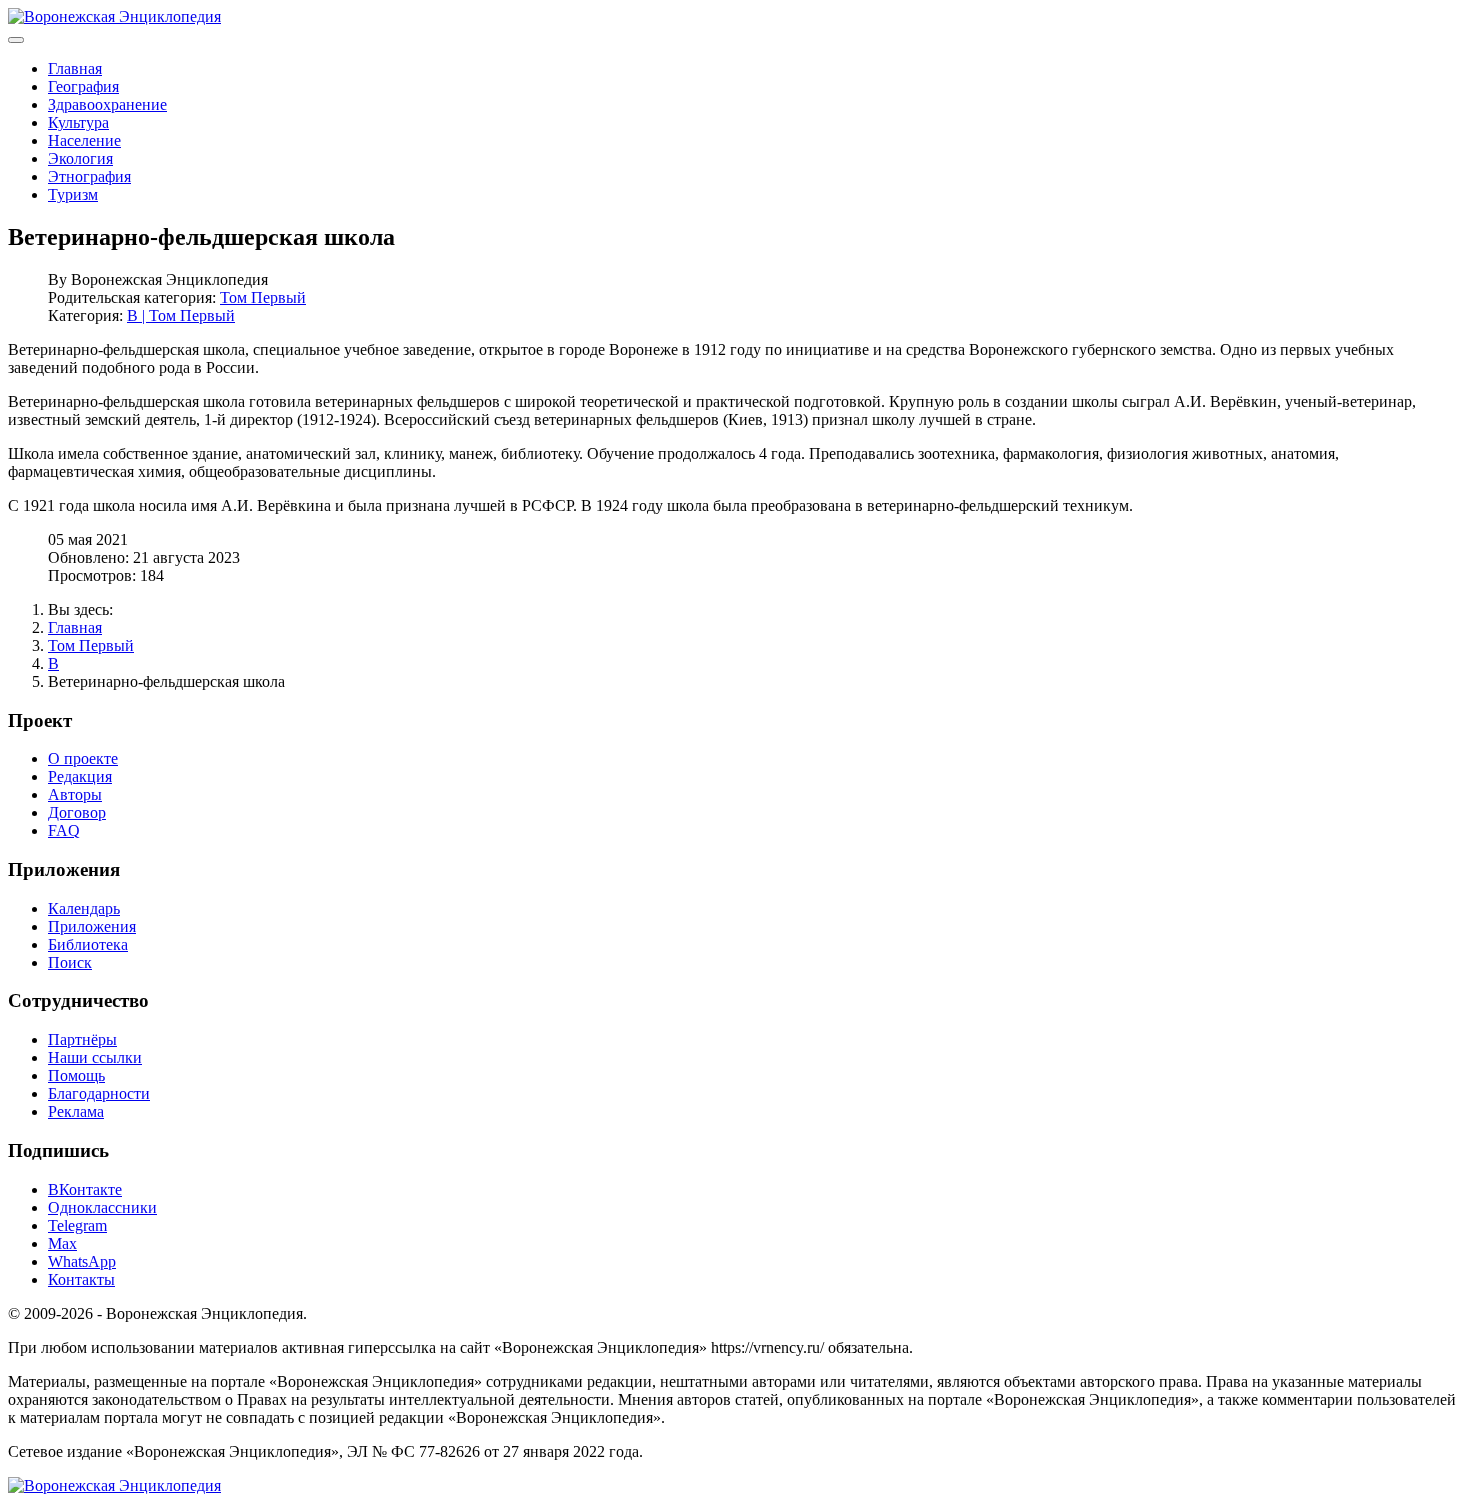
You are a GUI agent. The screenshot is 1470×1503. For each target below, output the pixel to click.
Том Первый (263, 297)
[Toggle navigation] (16, 40)
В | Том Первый (181, 315)
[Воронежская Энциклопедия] (114, 16)
